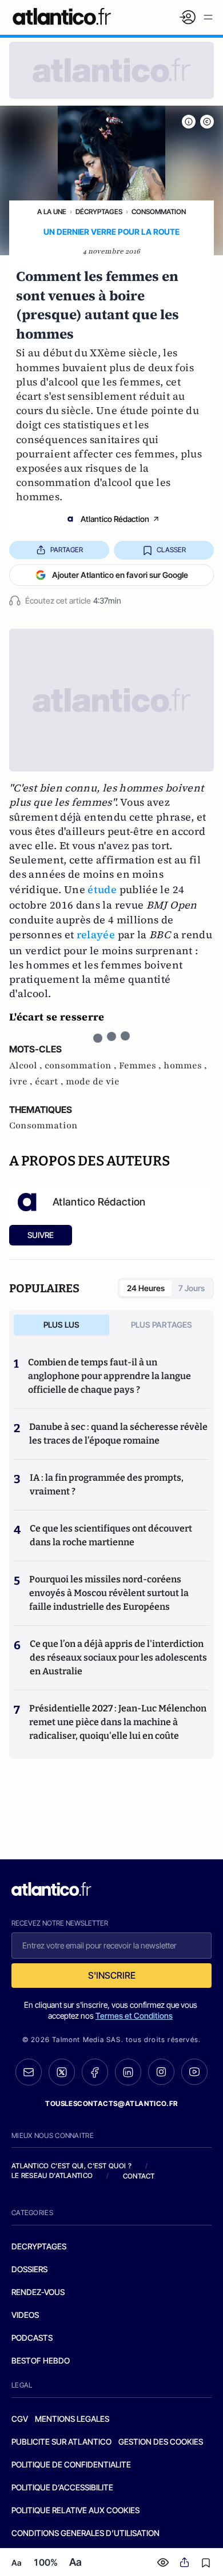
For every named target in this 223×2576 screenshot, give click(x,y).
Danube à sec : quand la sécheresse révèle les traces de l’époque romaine (118, 1434)
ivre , (22, 1082)
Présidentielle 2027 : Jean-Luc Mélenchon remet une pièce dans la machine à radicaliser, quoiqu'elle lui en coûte (118, 1722)
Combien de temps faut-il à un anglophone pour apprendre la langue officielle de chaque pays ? (109, 1376)
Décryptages (99, 212)
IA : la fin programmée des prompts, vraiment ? (107, 1484)
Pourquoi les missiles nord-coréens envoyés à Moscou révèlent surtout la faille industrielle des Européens (109, 1593)
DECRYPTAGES (39, 2246)
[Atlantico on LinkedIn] (128, 2072)
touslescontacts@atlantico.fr (111, 2103)
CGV (20, 2419)
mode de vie (93, 1082)
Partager (67, 550)
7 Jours (192, 1288)
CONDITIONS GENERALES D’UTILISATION (85, 2533)
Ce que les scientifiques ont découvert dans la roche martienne (111, 1535)
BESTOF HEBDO (41, 2360)
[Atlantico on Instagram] (161, 2072)
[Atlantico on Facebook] (95, 2072)
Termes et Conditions (134, 2016)
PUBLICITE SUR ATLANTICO (61, 2442)
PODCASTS (32, 2338)
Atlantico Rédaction (115, 519)
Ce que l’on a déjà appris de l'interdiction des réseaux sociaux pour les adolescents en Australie (118, 1657)
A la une (52, 212)
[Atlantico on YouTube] (194, 2072)
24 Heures (146, 1288)
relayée (96, 935)
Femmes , (141, 1066)
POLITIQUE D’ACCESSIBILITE (62, 2487)
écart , (50, 1082)
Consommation (159, 212)
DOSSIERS (29, 2269)
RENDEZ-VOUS (38, 2292)
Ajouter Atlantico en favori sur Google (120, 575)
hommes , (185, 1066)
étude (102, 889)
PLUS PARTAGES (162, 1325)
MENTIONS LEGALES (72, 2419)
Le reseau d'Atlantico (52, 2175)
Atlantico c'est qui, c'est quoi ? (71, 2166)
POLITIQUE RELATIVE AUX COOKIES (75, 2510)
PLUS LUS (61, 1325)
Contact (139, 2176)
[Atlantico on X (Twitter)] (62, 2072)
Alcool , (27, 1066)
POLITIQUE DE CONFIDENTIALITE (71, 2464)
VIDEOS (25, 2315)
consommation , (82, 1066)
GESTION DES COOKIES (161, 2442)
